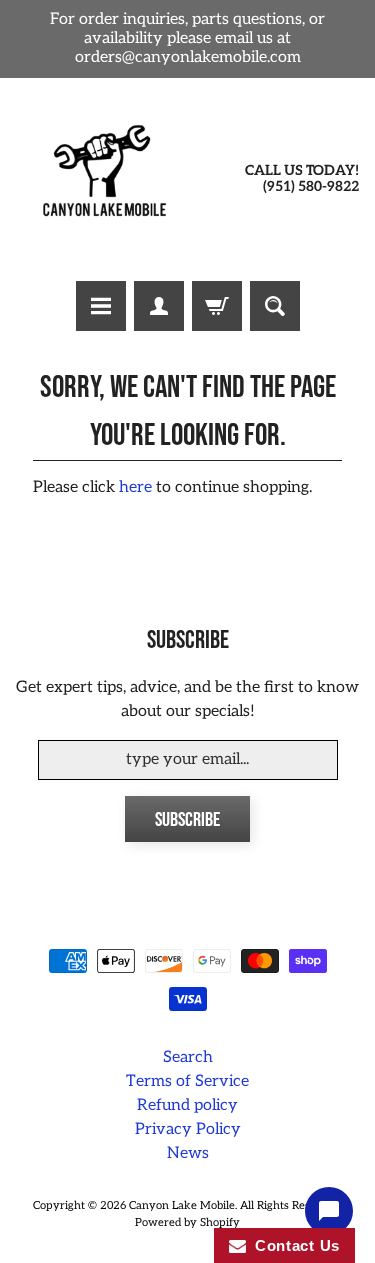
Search (188, 1057)
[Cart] (217, 306)
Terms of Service (187, 1081)
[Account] (159, 306)
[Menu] (101, 306)
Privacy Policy (188, 1129)
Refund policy (187, 1105)
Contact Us (293, 1245)
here (135, 487)
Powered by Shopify (187, 1222)
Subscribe (187, 820)
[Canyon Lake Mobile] (102, 180)
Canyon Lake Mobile (182, 1205)
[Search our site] (275, 306)
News (188, 1153)
